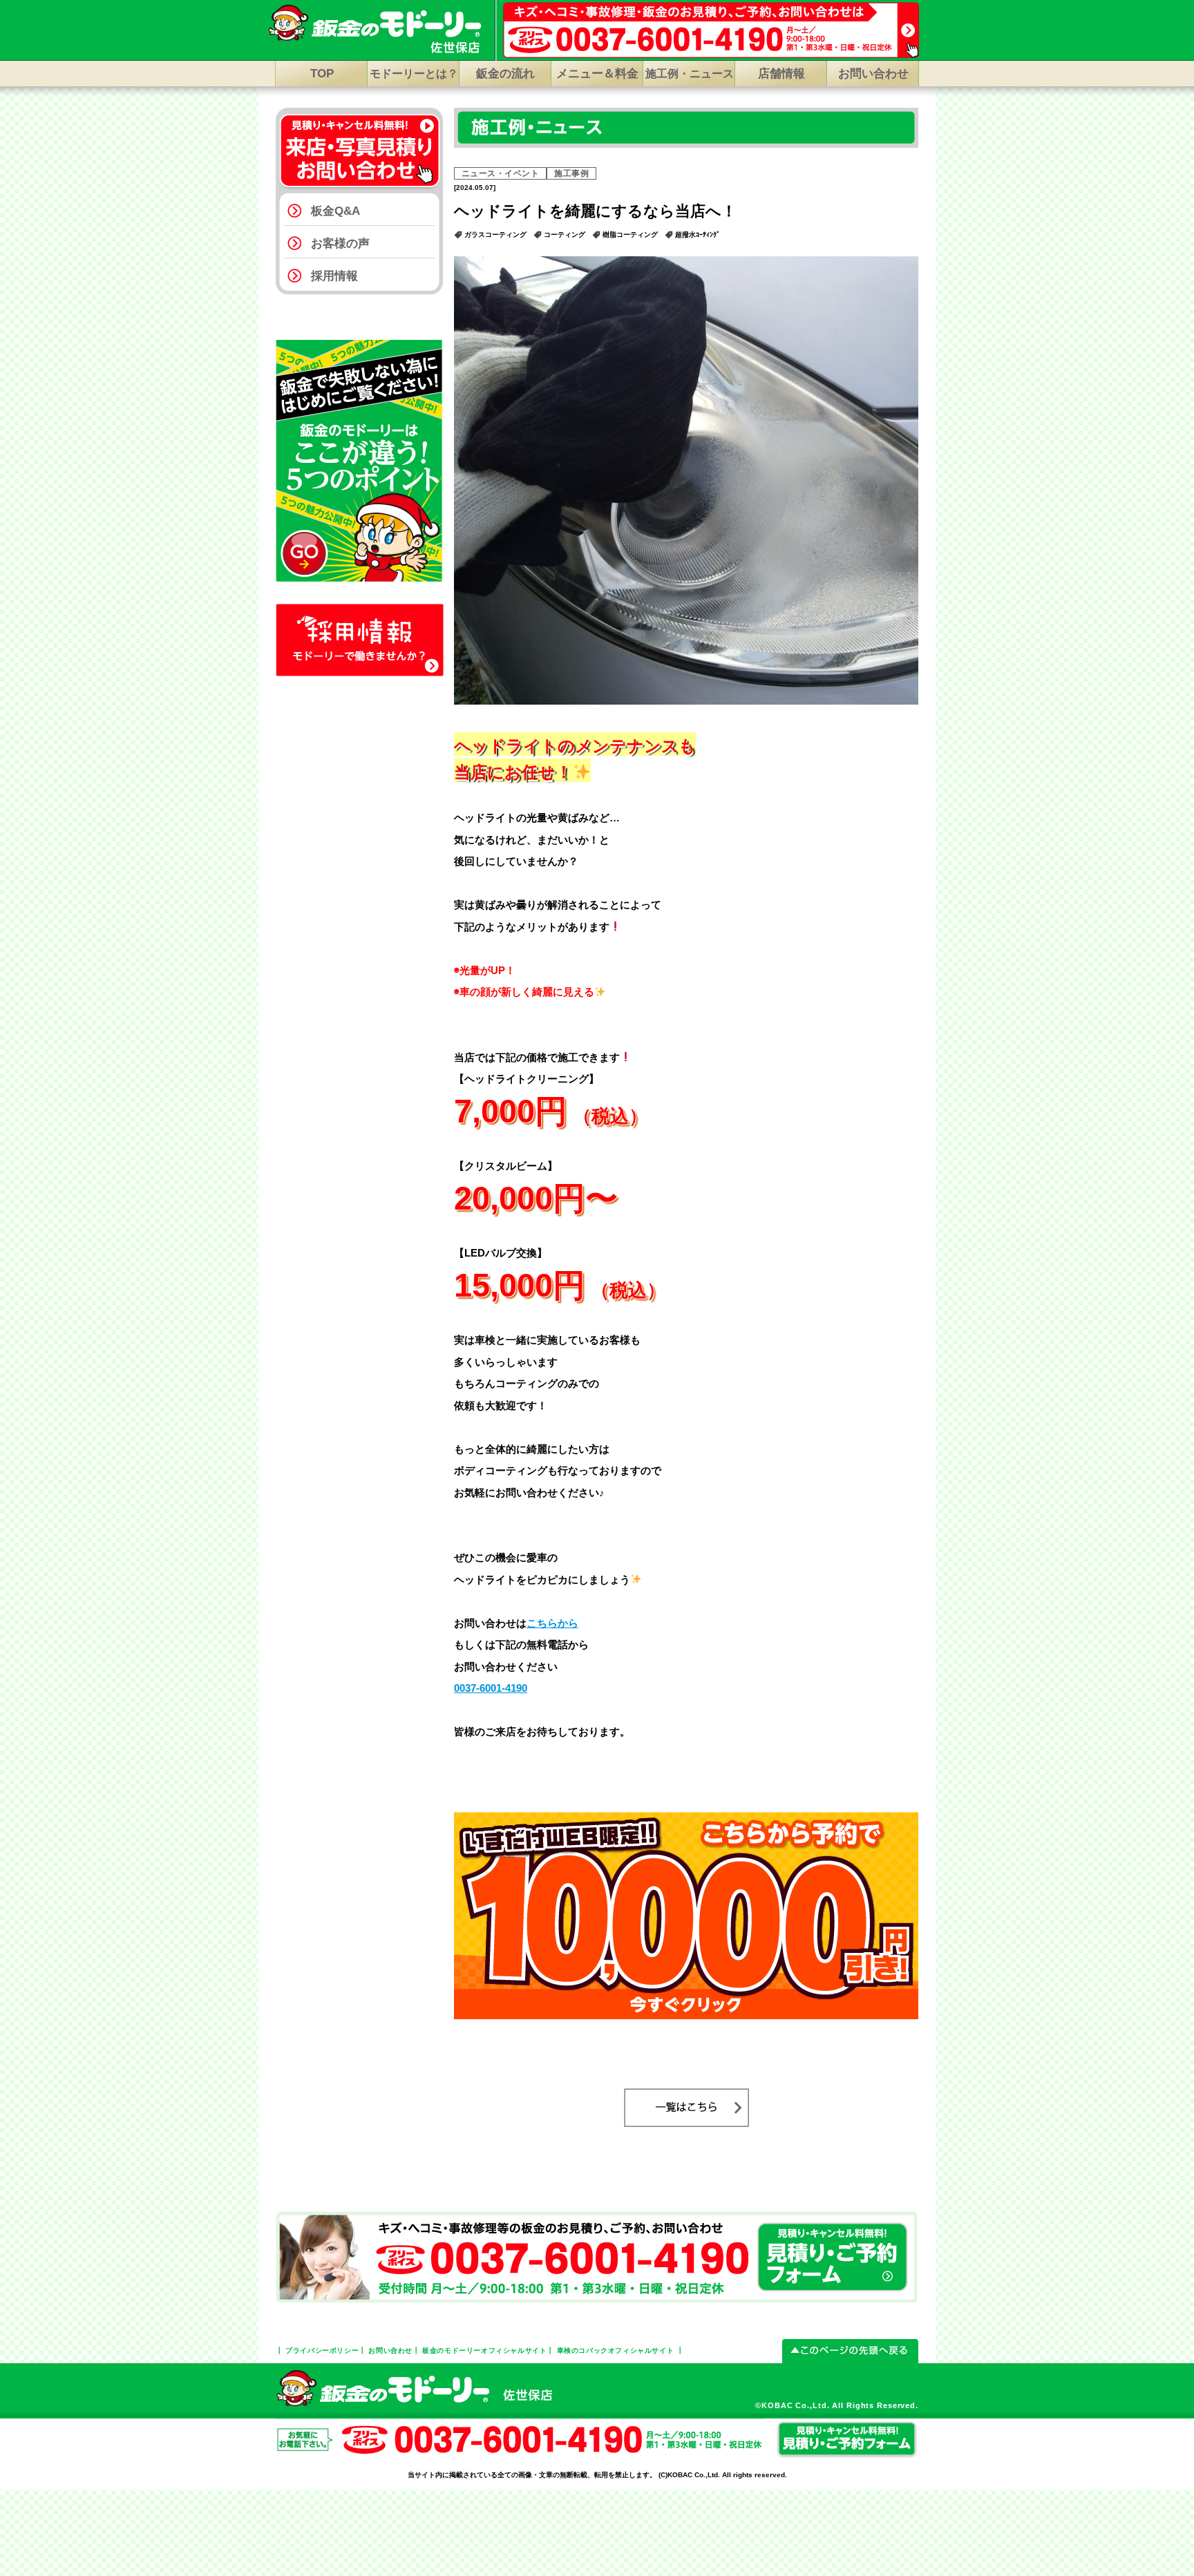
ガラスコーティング (495, 235)
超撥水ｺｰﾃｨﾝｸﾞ (698, 235)
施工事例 (571, 173)
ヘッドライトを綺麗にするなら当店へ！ (595, 211)
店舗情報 (781, 74)
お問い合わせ (873, 74)
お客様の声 (340, 244)
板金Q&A (335, 211)
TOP (322, 74)
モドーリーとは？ (414, 74)
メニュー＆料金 (597, 74)
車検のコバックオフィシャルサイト (616, 2350)
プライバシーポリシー (322, 2350)
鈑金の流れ (505, 74)
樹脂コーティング (630, 235)
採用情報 (334, 276)
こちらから (552, 1623)
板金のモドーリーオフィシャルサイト (484, 2350)
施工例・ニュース (690, 74)
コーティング (565, 235)
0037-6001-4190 (491, 1688)
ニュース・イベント (500, 173)
